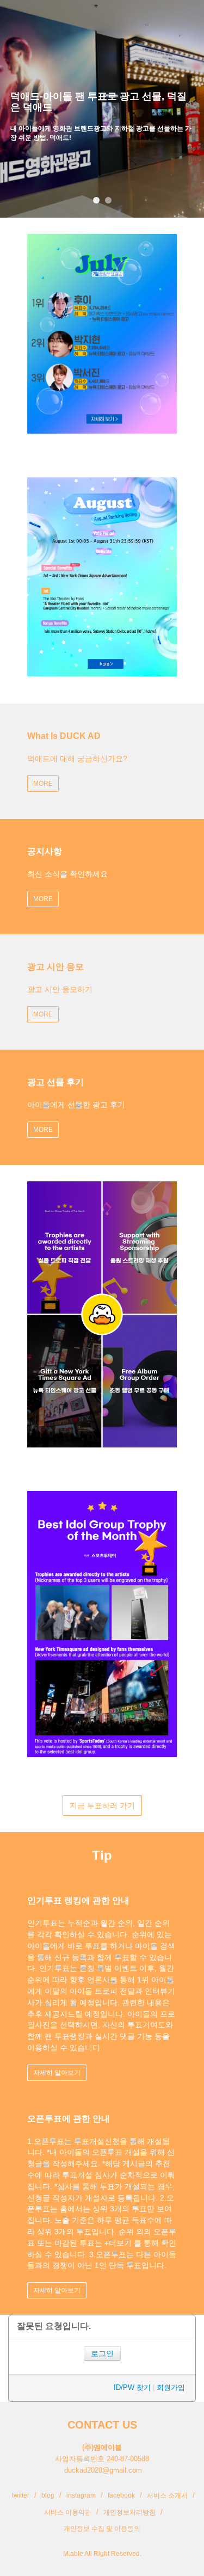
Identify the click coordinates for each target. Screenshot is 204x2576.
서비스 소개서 (167, 2495)
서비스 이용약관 (68, 2512)
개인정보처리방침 (129, 2512)
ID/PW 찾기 (132, 2387)
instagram (81, 2495)
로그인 (102, 2353)
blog (48, 2495)
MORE (43, 784)
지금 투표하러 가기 (102, 1805)
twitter (21, 2495)
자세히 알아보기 (57, 2073)
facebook (121, 2495)
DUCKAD (34, 16)
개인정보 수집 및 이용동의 (102, 2529)
